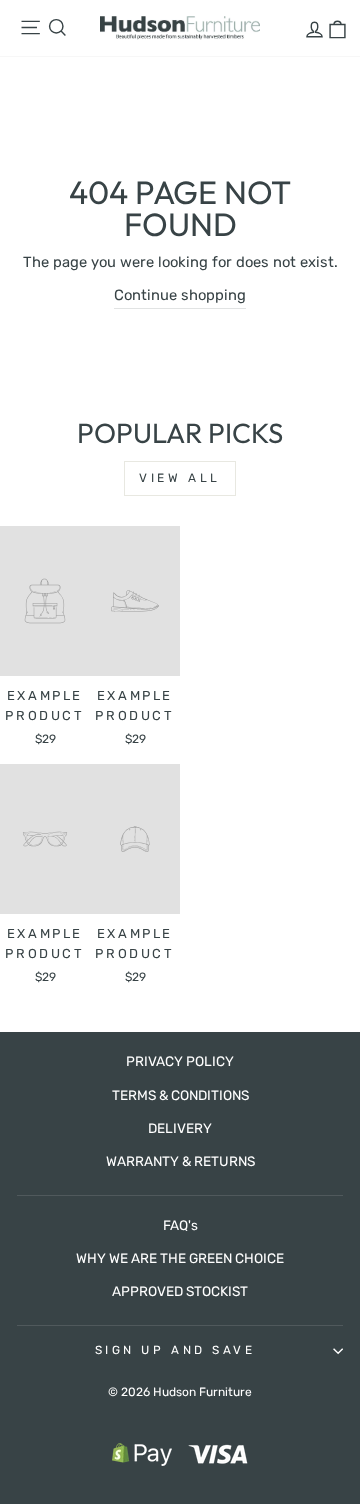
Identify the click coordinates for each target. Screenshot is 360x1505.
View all (180, 478)
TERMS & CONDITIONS (180, 1095)
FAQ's (180, 1225)
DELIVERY (180, 1128)
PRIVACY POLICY (180, 1061)
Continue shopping (180, 295)
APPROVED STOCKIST (180, 1291)
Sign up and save (175, 1350)
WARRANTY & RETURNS (180, 1161)
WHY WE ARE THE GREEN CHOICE (180, 1258)
